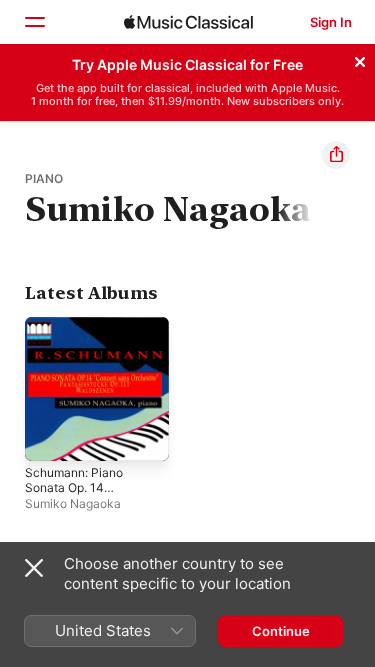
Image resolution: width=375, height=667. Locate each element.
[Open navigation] (34, 22)
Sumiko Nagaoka (73, 503)
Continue (281, 631)
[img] (188, 22)
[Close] (360, 59)
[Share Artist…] (336, 155)
